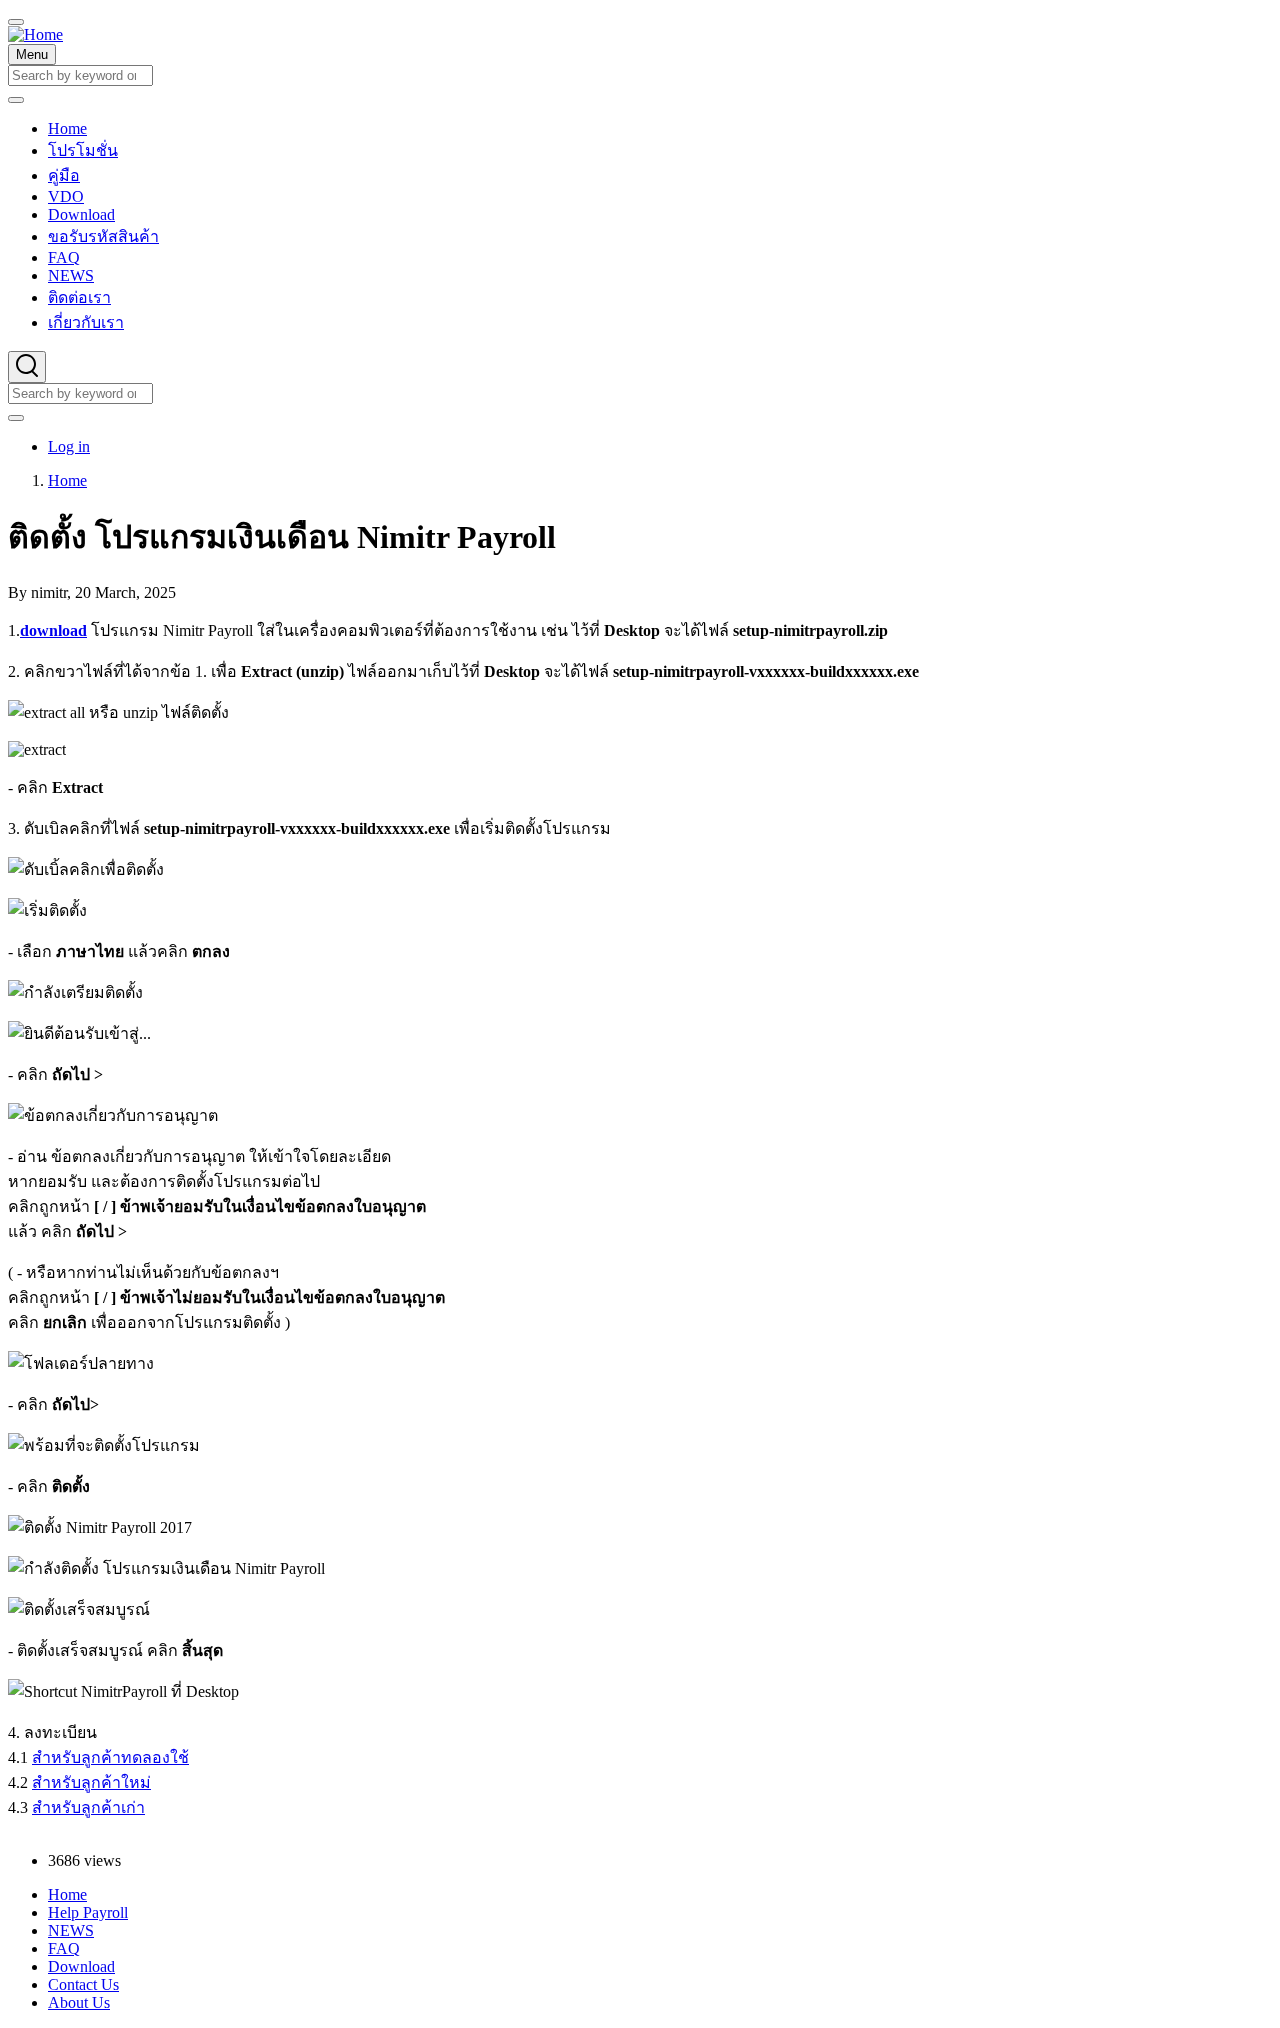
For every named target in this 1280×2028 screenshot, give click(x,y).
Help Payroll (88, 1912)
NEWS (71, 1930)
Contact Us (83, 1984)
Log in (69, 446)
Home (67, 480)
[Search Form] (27, 367)
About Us (79, 2002)
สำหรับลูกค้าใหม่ (91, 1782)
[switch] (16, 22)
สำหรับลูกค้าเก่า (88, 1807)
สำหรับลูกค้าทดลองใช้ (110, 1757)
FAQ (64, 1948)
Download (81, 1966)
